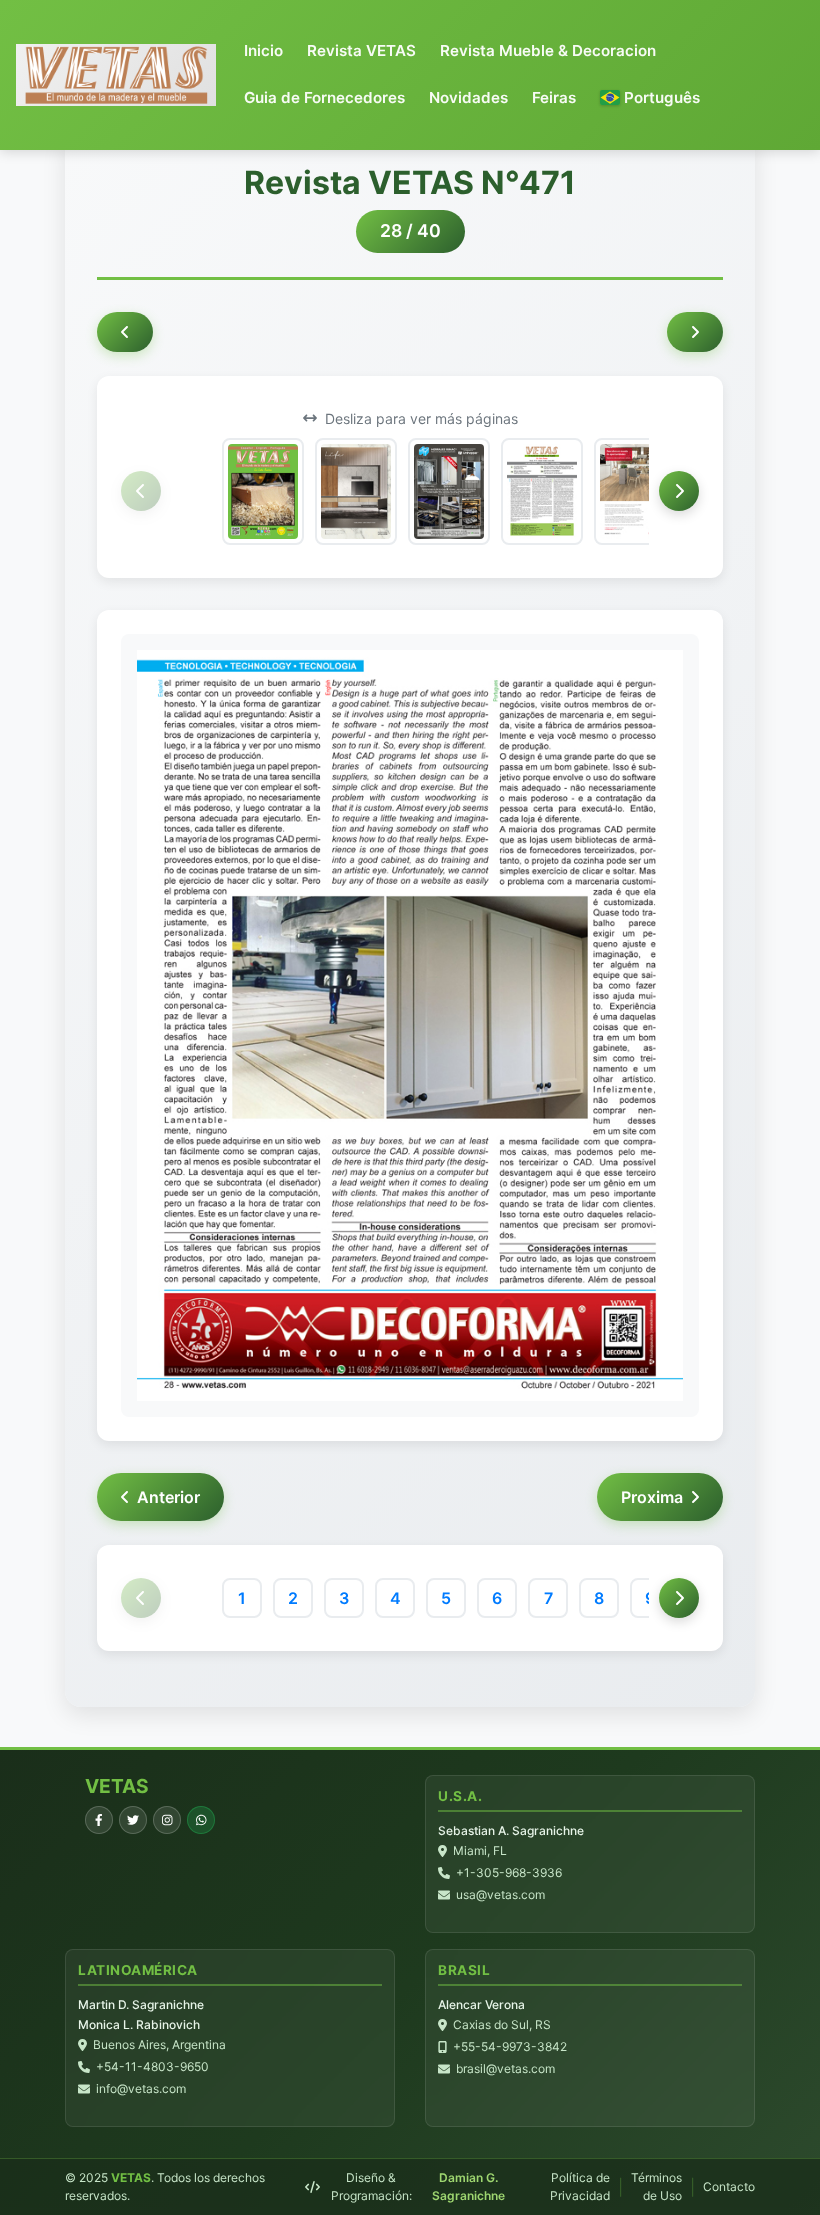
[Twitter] (133, 1820)
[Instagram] (167, 1820)
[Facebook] (99, 1820)
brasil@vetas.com (505, 2068)
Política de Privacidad (580, 2186)
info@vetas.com (141, 2088)
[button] (650, 98)
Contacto (729, 2186)
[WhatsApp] (201, 1820)
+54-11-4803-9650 (152, 2066)
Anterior (168, 1497)
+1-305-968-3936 (509, 1872)
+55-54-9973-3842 (510, 2046)
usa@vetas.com (500, 1894)
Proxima (652, 1497)
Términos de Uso (656, 2186)
